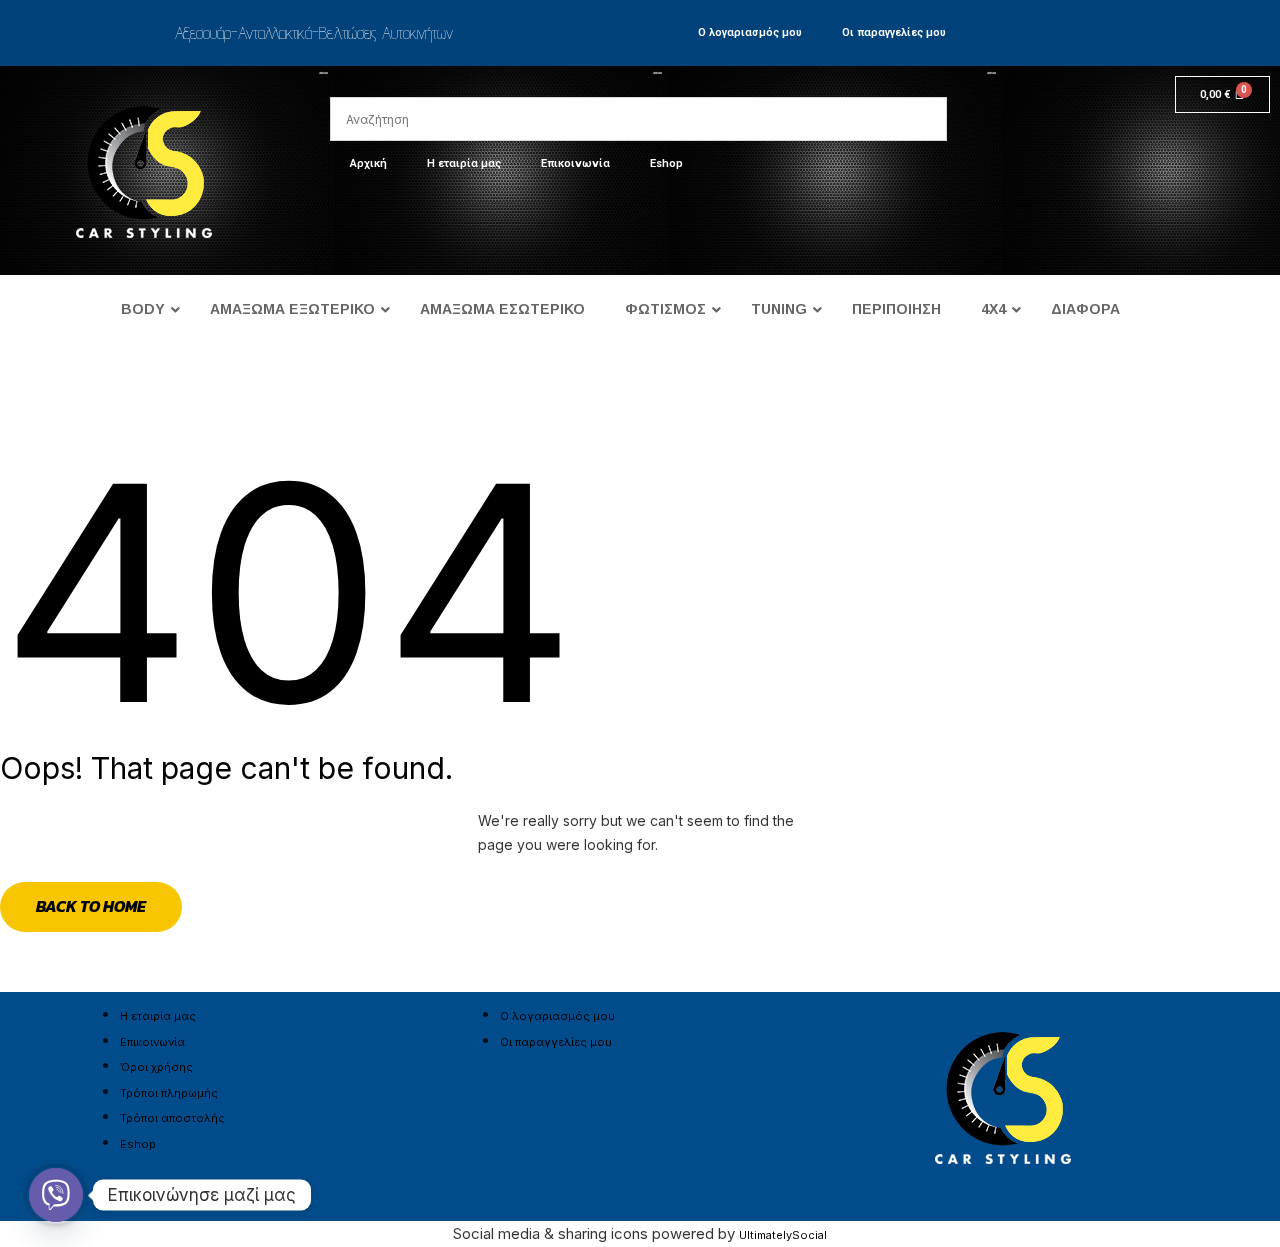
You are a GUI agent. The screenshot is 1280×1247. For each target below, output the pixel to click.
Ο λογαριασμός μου (750, 32)
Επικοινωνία (575, 163)
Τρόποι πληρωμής (169, 1093)
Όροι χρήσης (156, 1067)
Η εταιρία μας (464, 163)
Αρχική (368, 163)
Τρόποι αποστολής (172, 1118)
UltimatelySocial (783, 1235)
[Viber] (56, 1195)
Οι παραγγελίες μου (894, 32)
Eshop (666, 163)
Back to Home (91, 906)
